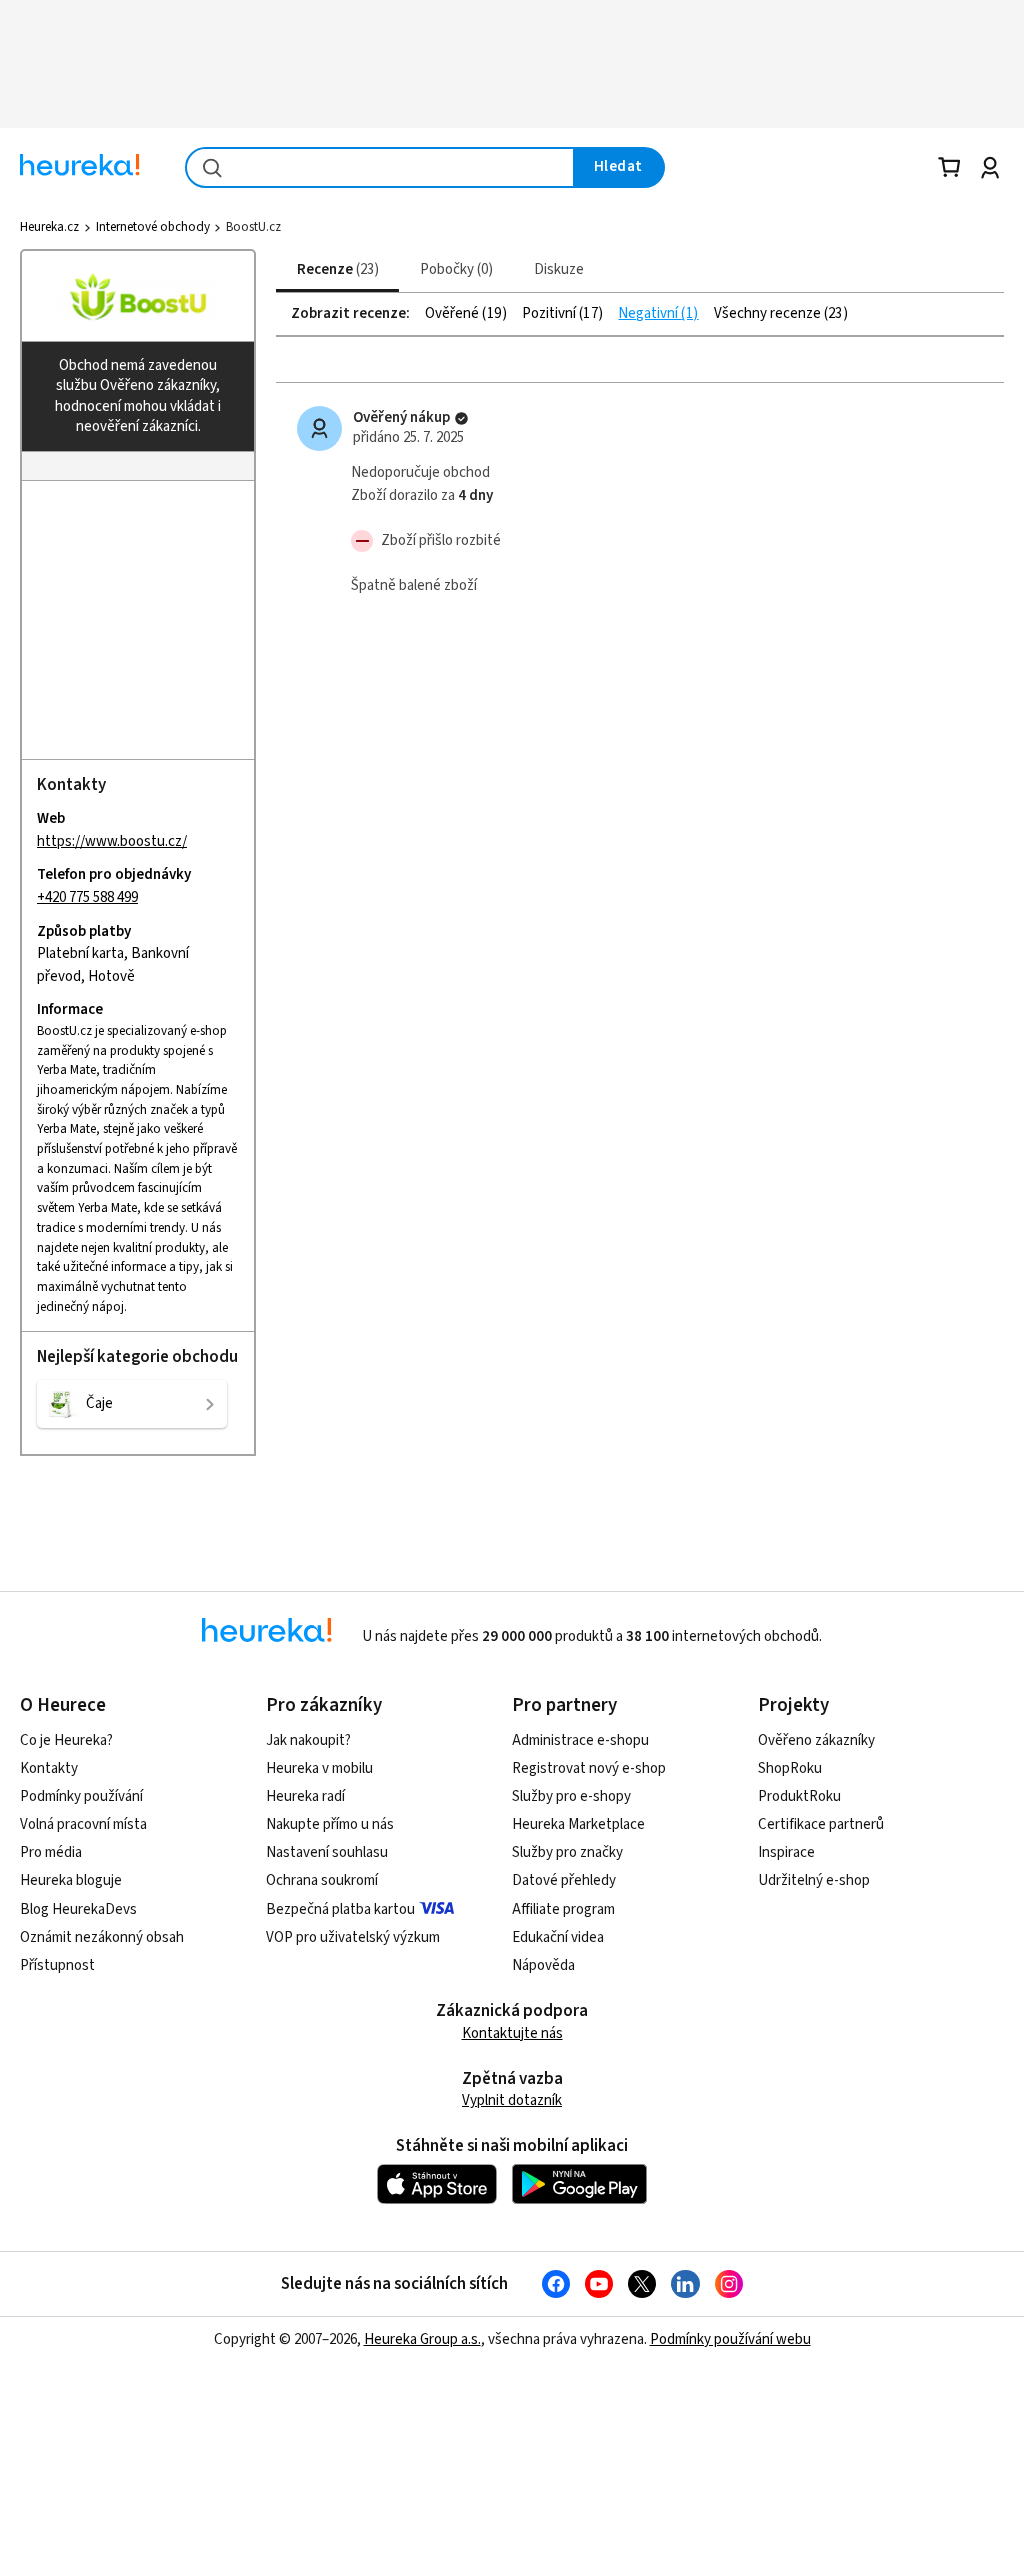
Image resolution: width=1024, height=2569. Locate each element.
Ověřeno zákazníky (816, 1740)
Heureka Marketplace (578, 1824)
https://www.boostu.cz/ (112, 841)
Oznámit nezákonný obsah (102, 1937)
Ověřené (453, 314)
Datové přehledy (564, 1880)
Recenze (335, 269)
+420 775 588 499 (87, 897)
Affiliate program (563, 1909)
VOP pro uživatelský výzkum (353, 1937)
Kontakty (49, 1768)
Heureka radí (305, 1796)
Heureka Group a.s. (422, 2339)
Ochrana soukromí (322, 1880)
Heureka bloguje (71, 1880)
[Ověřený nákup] (461, 418)
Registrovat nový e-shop (589, 1768)
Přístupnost (57, 1965)
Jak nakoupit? (308, 1740)
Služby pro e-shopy (571, 1796)
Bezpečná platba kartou (340, 1909)
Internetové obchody (153, 227)
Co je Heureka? (66, 1740)
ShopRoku (790, 1768)
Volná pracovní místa (83, 1824)
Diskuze (559, 269)
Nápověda (543, 1965)
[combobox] (380, 167)
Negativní (649, 314)
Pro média (51, 1852)
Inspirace (786, 1852)
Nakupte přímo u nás (330, 1824)
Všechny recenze (769, 314)
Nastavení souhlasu (327, 1852)
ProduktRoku (799, 1796)
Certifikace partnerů (821, 1824)
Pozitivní (550, 314)
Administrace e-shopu (580, 1740)
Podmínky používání (81, 1796)
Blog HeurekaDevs (78, 1909)
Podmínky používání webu (730, 2339)
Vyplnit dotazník (512, 2100)
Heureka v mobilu (319, 1768)
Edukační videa (558, 1937)
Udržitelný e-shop (814, 1880)
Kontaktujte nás (512, 2033)
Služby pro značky (567, 1852)
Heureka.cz (49, 227)
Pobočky (454, 269)
